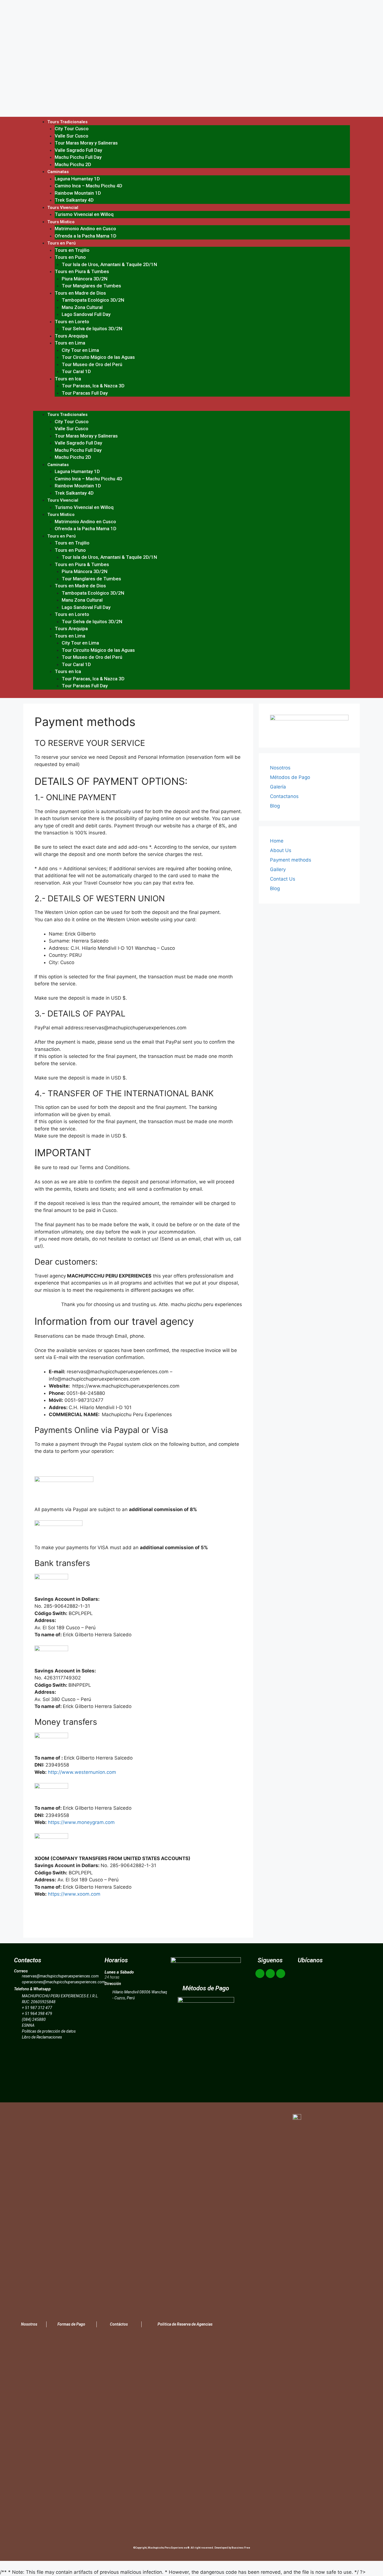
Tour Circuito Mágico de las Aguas (98, 357)
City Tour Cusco (72, 129)
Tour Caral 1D (76, 371)
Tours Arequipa (71, 336)
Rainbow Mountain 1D (78, 193)
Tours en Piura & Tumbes (82, 271)
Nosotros (280, 768)
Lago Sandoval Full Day (86, 314)
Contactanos (284, 796)
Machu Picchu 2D (73, 164)
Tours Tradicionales (67, 122)
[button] (191, 408)
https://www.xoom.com (74, 1894)
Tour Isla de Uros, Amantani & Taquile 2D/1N (109, 264)
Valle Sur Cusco (71, 136)
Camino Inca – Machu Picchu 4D (88, 186)
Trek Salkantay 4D (74, 200)
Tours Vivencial (63, 208)
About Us (281, 850)
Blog (275, 806)
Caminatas (58, 172)
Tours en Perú (62, 243)
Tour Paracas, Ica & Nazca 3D (93, 386)
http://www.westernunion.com (82, 1772)
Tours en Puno (70, 257)
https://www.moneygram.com (81, 1822)
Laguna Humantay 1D (77, 179)
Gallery (278, 869)
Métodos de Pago (290, 777)
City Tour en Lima (80, 350)
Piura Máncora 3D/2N (85, 279)
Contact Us (283, 879)
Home (277, 841)
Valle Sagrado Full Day (78, 150)
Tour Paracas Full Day (85, 393)
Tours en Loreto (72, 322)
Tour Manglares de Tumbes (91, 286)
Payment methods (291, 860)
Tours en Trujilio (72, 250)
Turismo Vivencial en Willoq (84, 214)
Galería (278, 787)
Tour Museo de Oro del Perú (92, 364)
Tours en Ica (68, 379)
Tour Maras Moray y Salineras (86, 143)
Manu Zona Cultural (82, 307)
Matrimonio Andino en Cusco (85, 229)
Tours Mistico (61, 222)
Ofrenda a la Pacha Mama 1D (86, 236)
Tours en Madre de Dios (80, 293)
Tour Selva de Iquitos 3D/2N (92, 329)
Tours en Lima (70, 343)
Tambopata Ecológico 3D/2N (93, 300)
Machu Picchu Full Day (78, 157)
